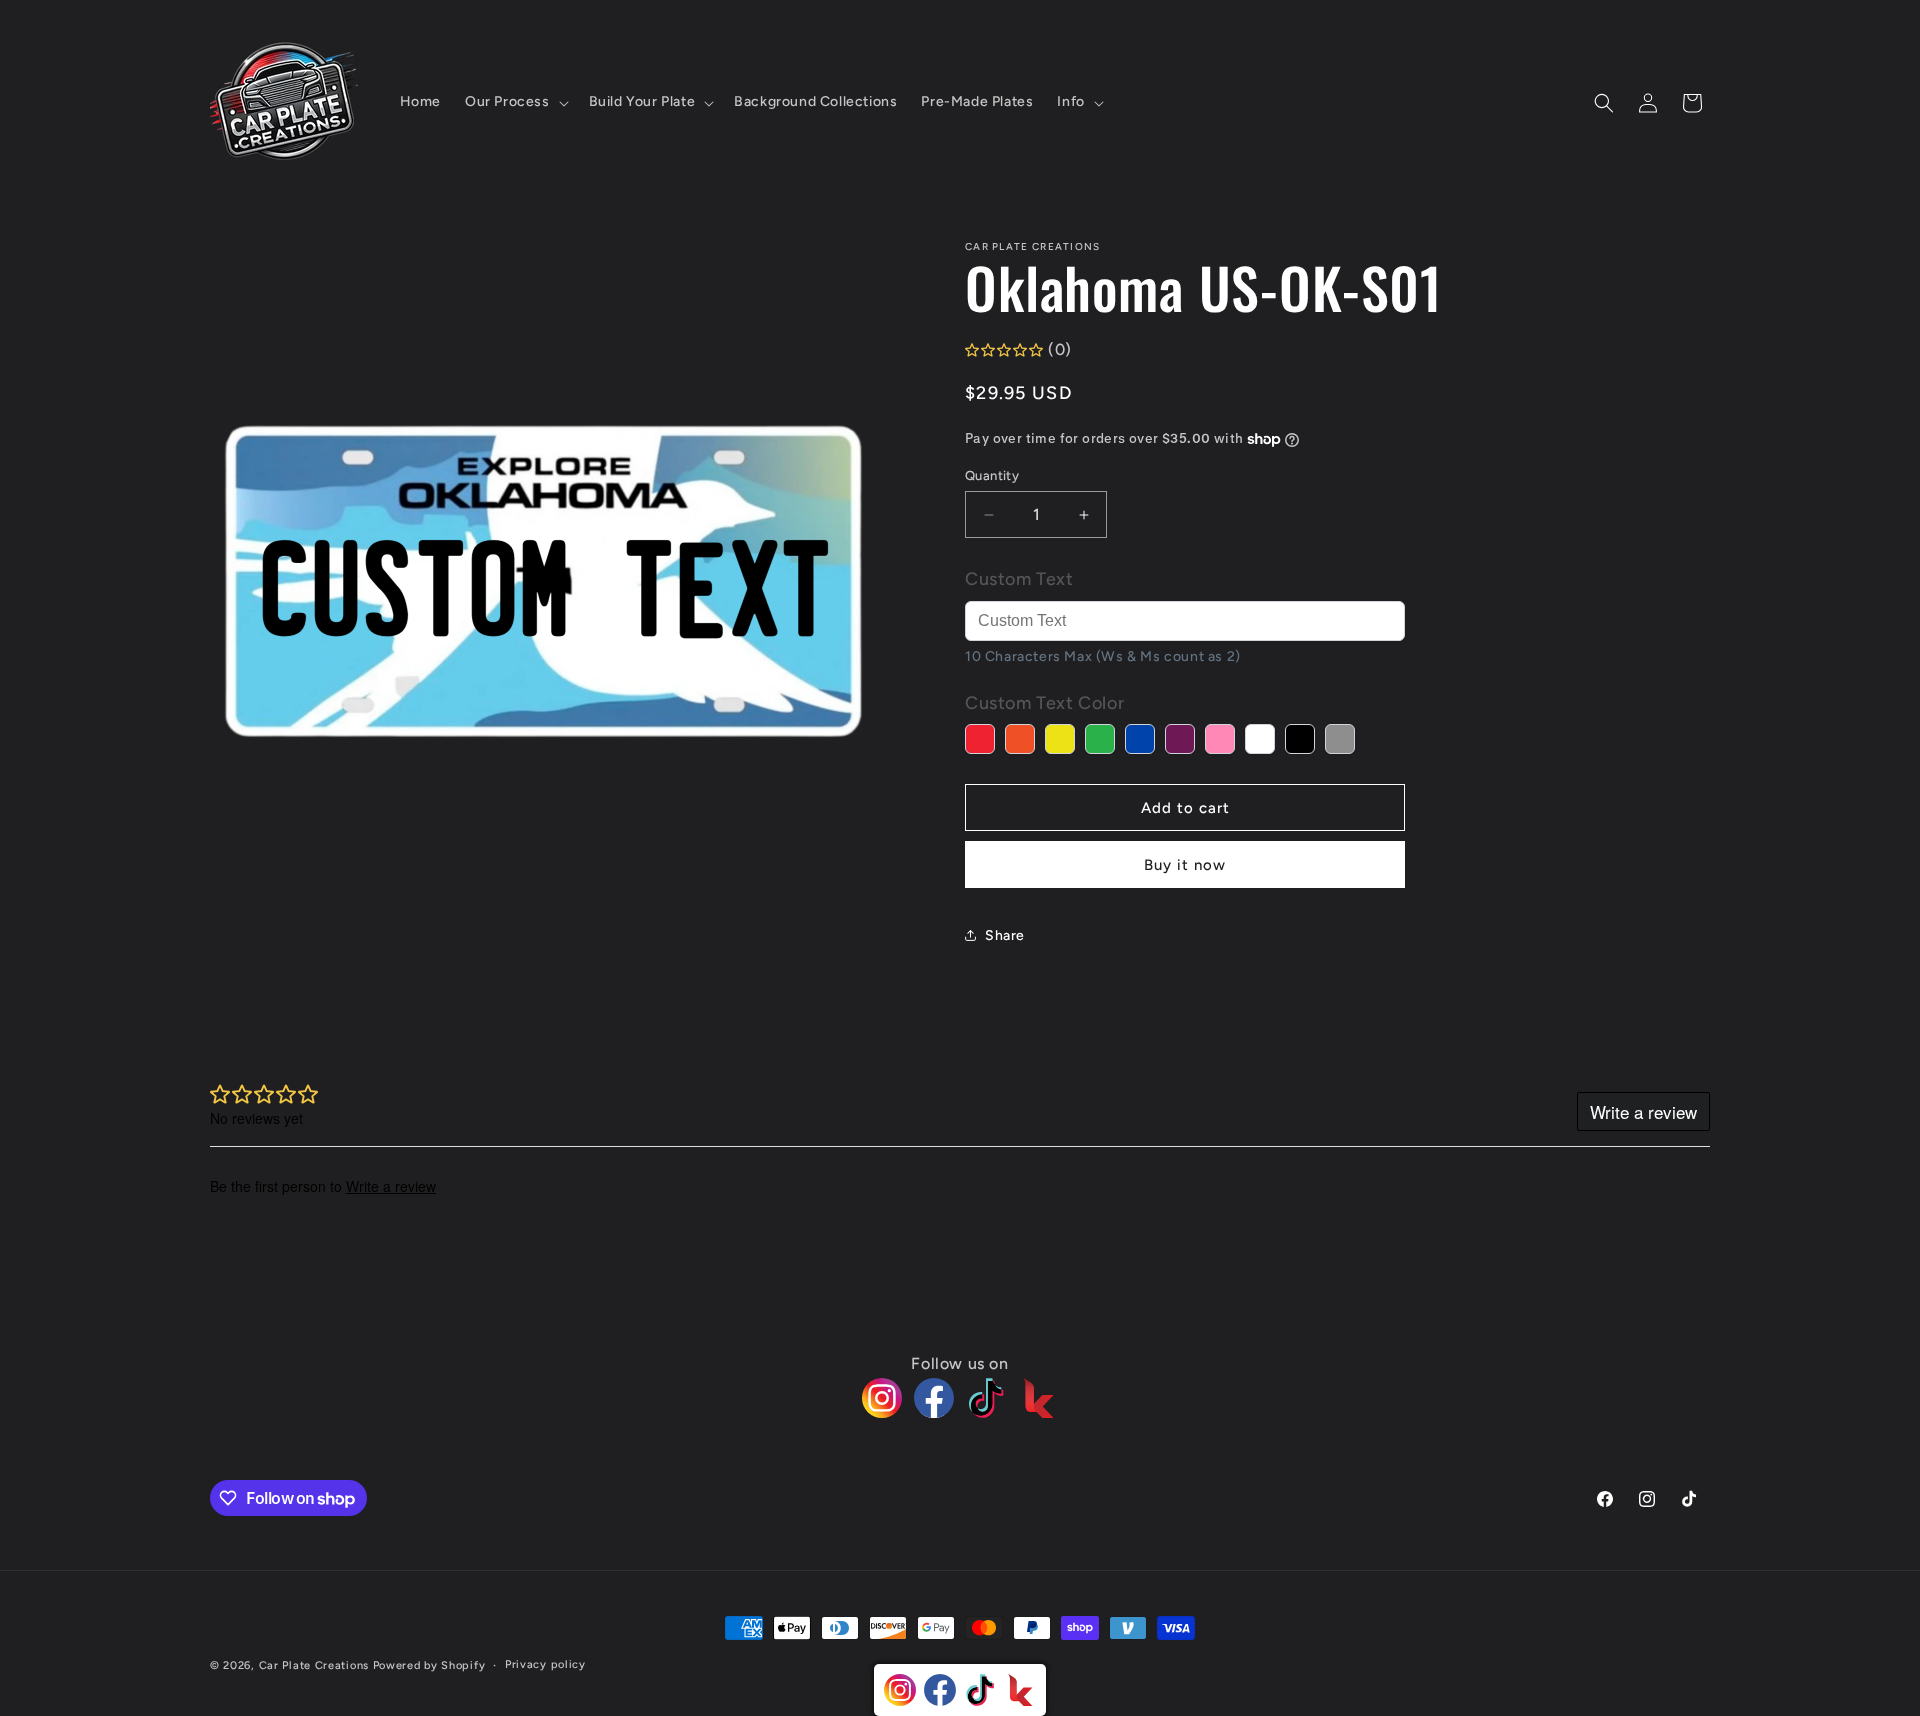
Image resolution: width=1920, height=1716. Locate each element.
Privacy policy (545, 1664)
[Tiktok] (986, 1398)
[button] (515, 102)
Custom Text (1019, 579)
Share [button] (1005, 935)
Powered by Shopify (429, 1665)
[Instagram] (882, 1398)
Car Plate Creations (314, 1665)
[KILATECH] (1038, 1398)
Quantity (992, 475)
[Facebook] (934, 1398)
